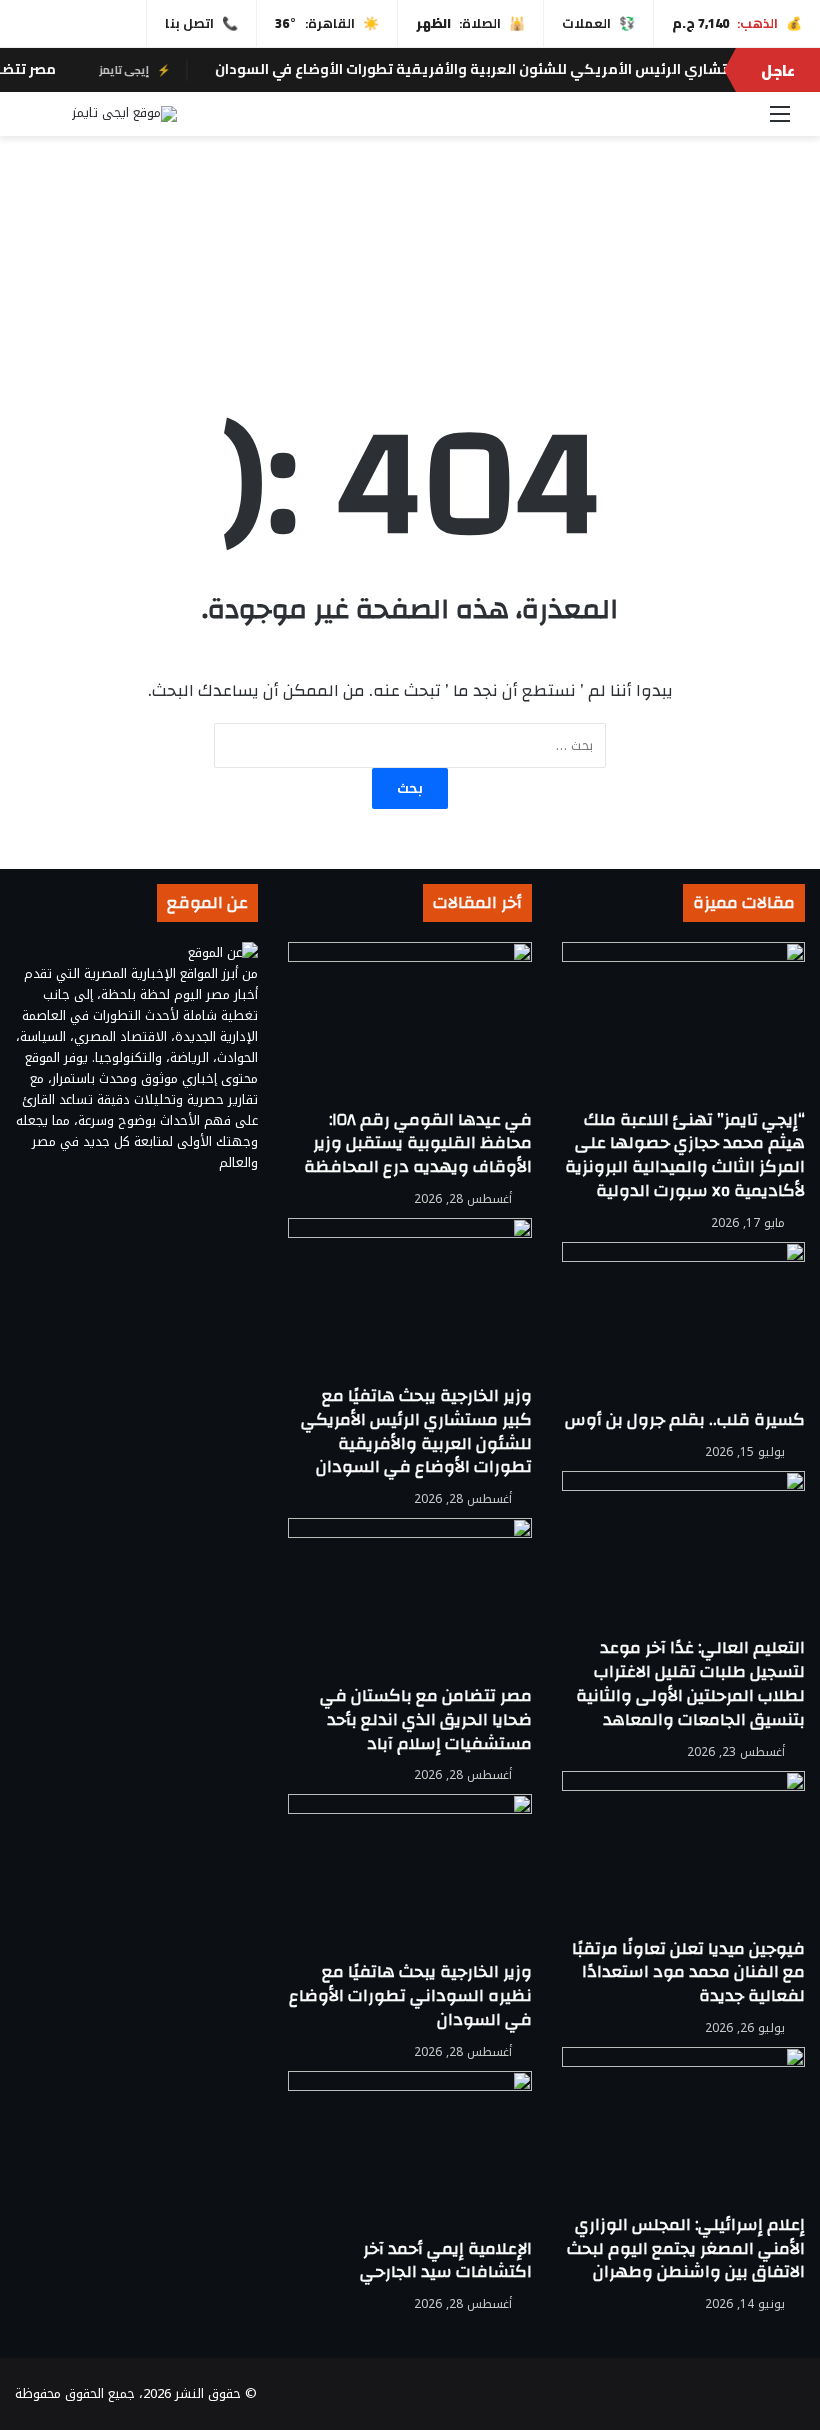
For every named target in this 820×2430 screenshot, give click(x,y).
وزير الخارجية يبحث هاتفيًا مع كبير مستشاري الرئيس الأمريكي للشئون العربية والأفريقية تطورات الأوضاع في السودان (416, 1431)
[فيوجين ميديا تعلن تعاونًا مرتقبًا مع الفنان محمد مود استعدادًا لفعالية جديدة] (683, 1854)
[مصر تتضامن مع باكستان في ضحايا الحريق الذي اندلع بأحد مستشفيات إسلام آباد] (409, 1601)
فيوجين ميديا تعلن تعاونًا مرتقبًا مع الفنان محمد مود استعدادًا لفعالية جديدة (688, 1972)
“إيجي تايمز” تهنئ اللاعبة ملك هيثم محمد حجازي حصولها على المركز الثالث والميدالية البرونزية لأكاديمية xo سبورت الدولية (685, 1155)
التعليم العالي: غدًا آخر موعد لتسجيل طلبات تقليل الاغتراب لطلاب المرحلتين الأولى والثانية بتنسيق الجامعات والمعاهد (690, 1683)
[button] (410, 302)
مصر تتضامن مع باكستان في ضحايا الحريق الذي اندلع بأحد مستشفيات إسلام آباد (426, 1719)
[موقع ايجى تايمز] (124, 114)
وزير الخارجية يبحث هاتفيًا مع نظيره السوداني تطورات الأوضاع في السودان (410, 1995)
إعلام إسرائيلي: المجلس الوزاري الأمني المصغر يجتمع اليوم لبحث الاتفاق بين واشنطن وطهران (686, 2248)
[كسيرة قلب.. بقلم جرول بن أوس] (683, 1325)
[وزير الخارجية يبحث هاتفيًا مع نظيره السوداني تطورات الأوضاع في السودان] (409, 1877)
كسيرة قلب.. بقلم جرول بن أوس (685, 1419)
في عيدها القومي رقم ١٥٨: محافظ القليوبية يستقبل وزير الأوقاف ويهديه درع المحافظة (418, 1143)
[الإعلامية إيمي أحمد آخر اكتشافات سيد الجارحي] (409, 2154)
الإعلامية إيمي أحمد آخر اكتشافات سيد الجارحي (446, 2260)
